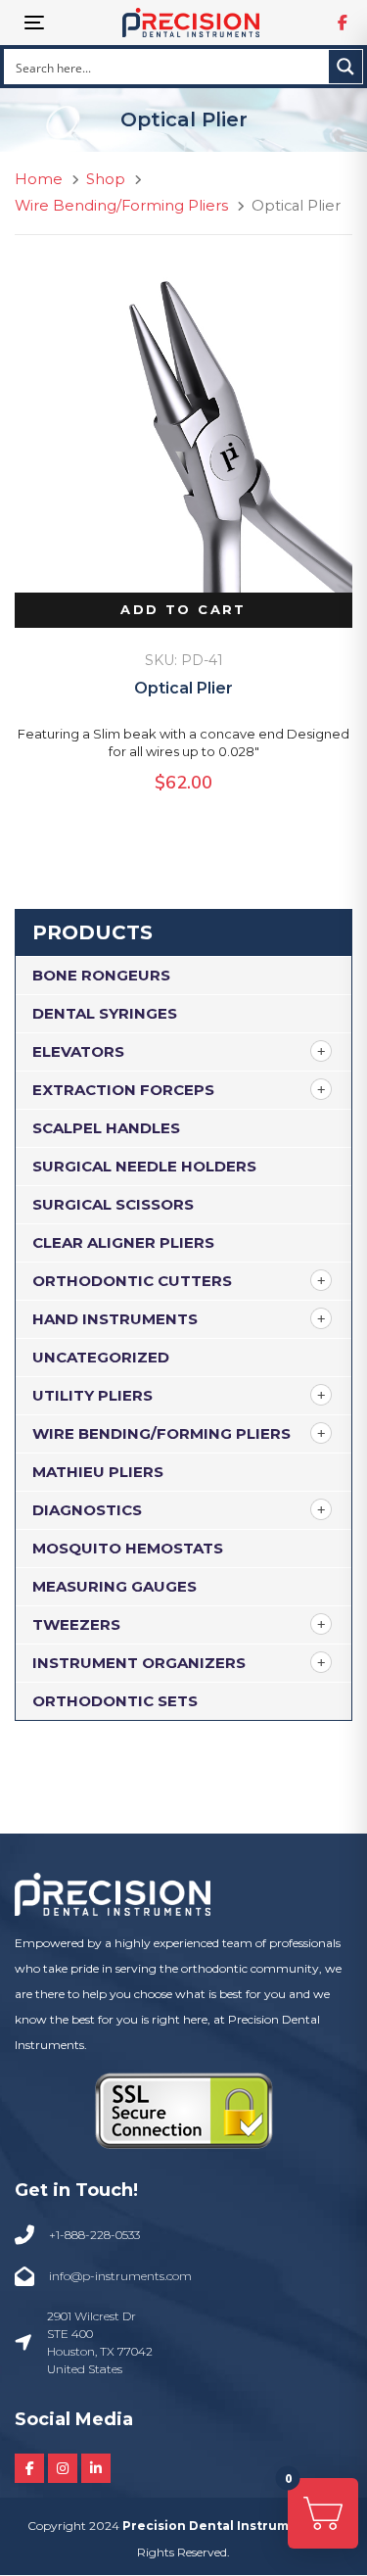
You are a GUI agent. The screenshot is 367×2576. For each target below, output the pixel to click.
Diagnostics (87, 1510)
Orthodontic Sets (115, 1701)
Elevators (78, 1051)
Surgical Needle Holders (144, 1166)
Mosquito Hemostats (128, 1548)
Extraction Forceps (123, 1090)
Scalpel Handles (106, 1128)
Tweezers (76, 1624)
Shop (106, 179)
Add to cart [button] (183, 609)
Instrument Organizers (139, 1663)
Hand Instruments (115, 1319)
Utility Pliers (92, 1395)
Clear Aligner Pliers (123, 1242)
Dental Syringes (105, 1013)
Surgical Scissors (113, 1204)
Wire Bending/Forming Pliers (161, 1433)
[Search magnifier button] (345, 67)
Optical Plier (183, 688)
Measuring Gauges (115, 1586)
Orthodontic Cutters (132, 1281)
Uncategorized (101, 1357)
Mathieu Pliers (98, 1472)
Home (39, 179)
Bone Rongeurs (101, 975)
